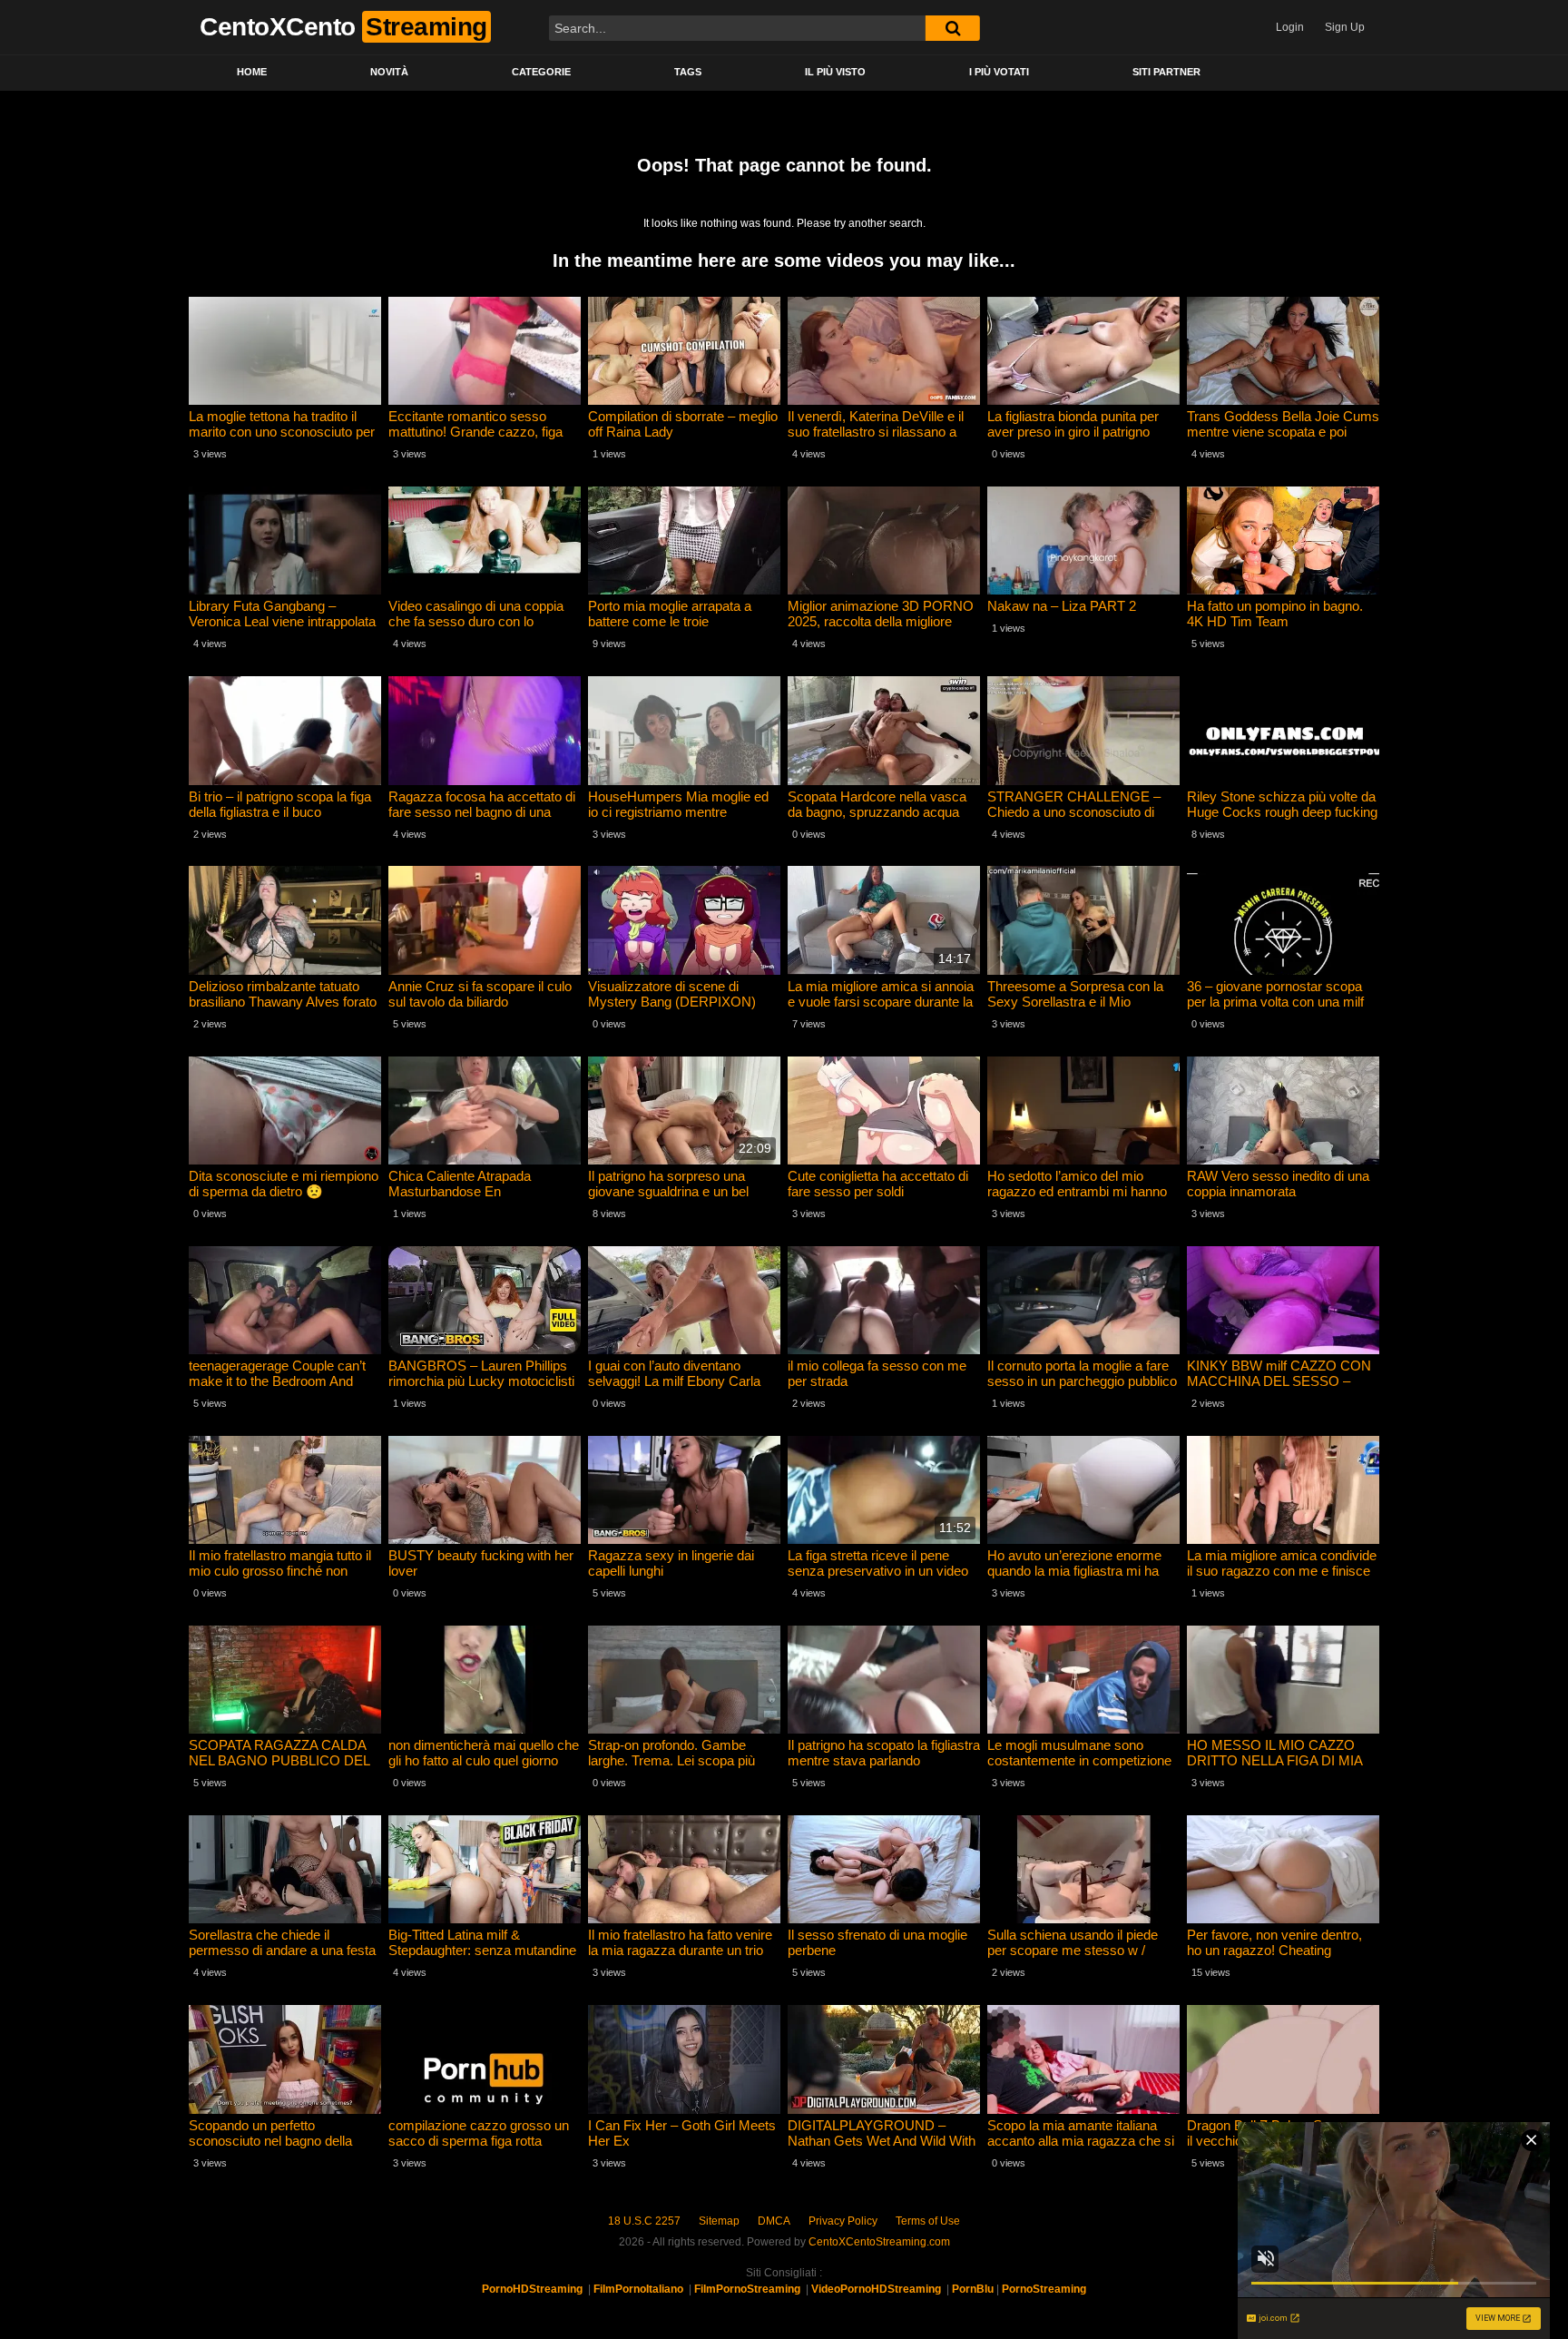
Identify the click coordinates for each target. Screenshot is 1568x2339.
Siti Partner (1166, 72)
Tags (688, 72)
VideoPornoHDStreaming (876, 2289)
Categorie (541, 72)
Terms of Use (928, 2221)
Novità (389, 72)
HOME (252, 72)
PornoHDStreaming (532, 2289)
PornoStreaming (1044, 2289)
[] (953, 28)
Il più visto (835, 72)
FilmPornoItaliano (638, 2289)
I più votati (999, 72)
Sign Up (1345, 27)
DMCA (774, 2221)
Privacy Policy (843, 2221)
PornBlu (973, 2289)
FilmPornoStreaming (747, 2289)
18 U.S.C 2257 (644, 2221)
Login (1290, 27)
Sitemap (719, 2221)
